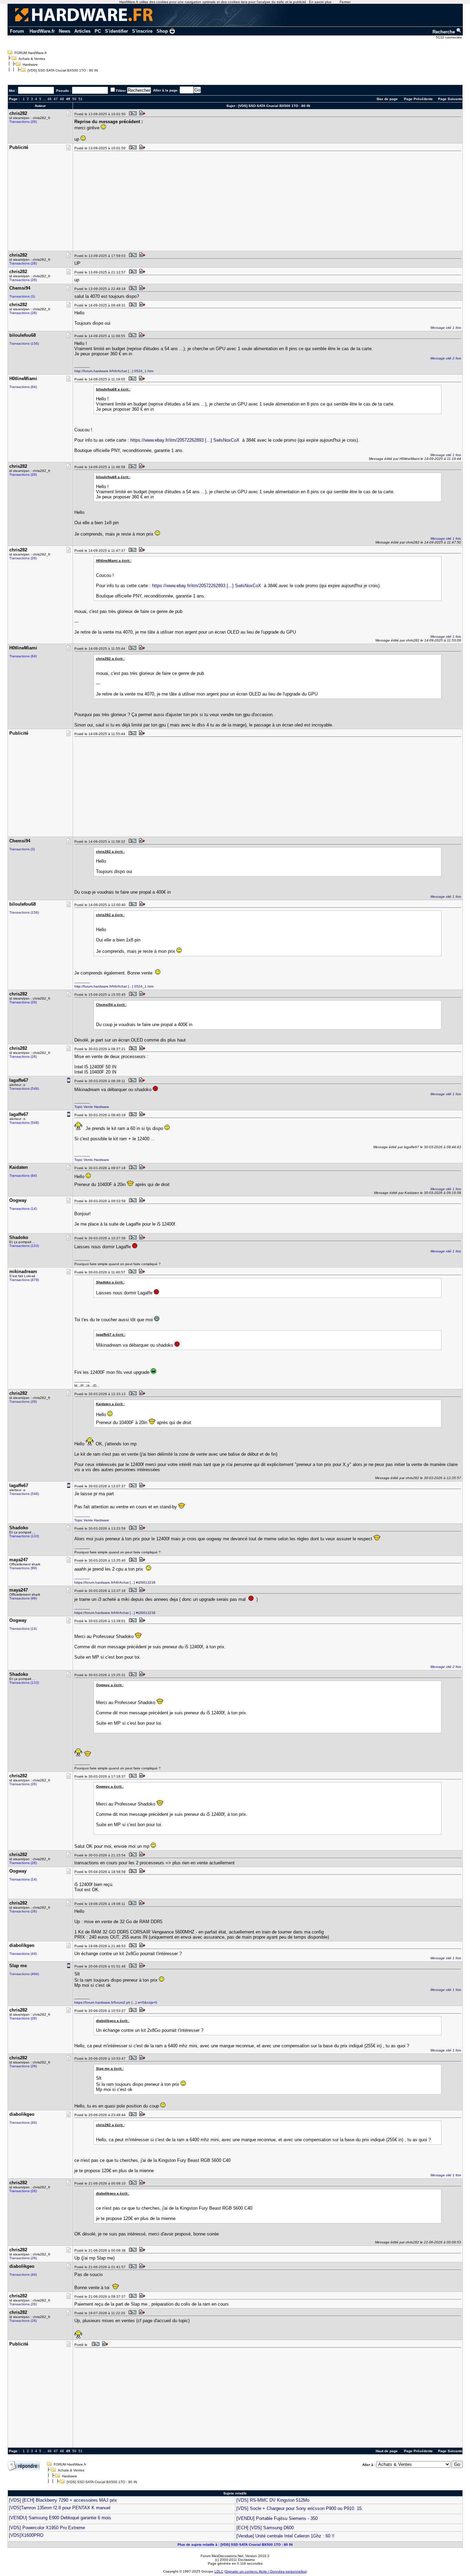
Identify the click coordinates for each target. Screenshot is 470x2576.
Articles (82, 31)
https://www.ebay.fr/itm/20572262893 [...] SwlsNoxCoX (185, 440)
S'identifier (116, 31)
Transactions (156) (24, 343)
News (65, 31)
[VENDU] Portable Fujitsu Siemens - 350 (277, 2518)
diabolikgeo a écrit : (113, 2021)
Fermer (345, 2)
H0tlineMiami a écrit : (114, 561)
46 (50, 99)
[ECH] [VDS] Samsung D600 (265, 2528)
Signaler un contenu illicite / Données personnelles (266, 2571)
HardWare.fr (42, 31)
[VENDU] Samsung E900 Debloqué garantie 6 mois (60, 2518)
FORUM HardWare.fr (31, 53)
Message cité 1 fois (446, 328)
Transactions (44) (23, 1954)
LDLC (219, 2571)
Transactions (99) (23, 1568)
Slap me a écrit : (110, 2068)
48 (62, 99)
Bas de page (387, 99)
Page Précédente (418, 99)
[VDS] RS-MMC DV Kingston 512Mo (273, 2500)
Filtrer (121, 91)
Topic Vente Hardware (92, 1107)
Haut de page (387, 2451)
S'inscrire (142, 31)
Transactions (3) (22, 296)
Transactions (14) (23, 1209)
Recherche (444, 32)
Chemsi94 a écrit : (111, 1005)
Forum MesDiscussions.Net (222, 2556)
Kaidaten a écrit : (110, 1404)
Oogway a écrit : (110, 1685)
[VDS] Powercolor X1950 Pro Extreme (47, 2528)
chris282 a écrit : (110, 659)
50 (74, 99)
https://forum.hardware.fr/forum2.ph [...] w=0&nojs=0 (116, 2002)
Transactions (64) (23, 387)
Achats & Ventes (32, 59)
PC (98, 31)
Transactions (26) (23, 122)
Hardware (30, 64)
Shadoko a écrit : (110, 1282)
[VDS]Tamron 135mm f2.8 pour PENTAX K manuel (60, 2508)
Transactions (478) (24, 1280)
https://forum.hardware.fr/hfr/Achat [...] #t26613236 (115, 1582)
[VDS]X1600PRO (26, 2535)
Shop (162, 31)
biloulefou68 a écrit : (113, 389)
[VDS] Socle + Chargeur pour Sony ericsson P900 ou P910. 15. (300, 2508)
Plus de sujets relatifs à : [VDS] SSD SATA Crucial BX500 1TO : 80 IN (235, 2545)
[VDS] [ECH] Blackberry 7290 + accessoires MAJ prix (63, 2500)
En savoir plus (320, 2)
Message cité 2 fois (446, 358)
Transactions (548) (24, 1088)
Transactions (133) (24, 1246)
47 (56, 99)
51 (81, 99)
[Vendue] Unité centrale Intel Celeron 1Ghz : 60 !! (285, 2536)
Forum (17, 31)
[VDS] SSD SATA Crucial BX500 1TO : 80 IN (63, 70)
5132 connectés (449, 37)
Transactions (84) (23, 1176)
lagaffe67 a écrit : (111, 1334)
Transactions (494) (24, 1974)
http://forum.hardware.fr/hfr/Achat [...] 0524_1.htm (114, 371)
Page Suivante (450, 99)
